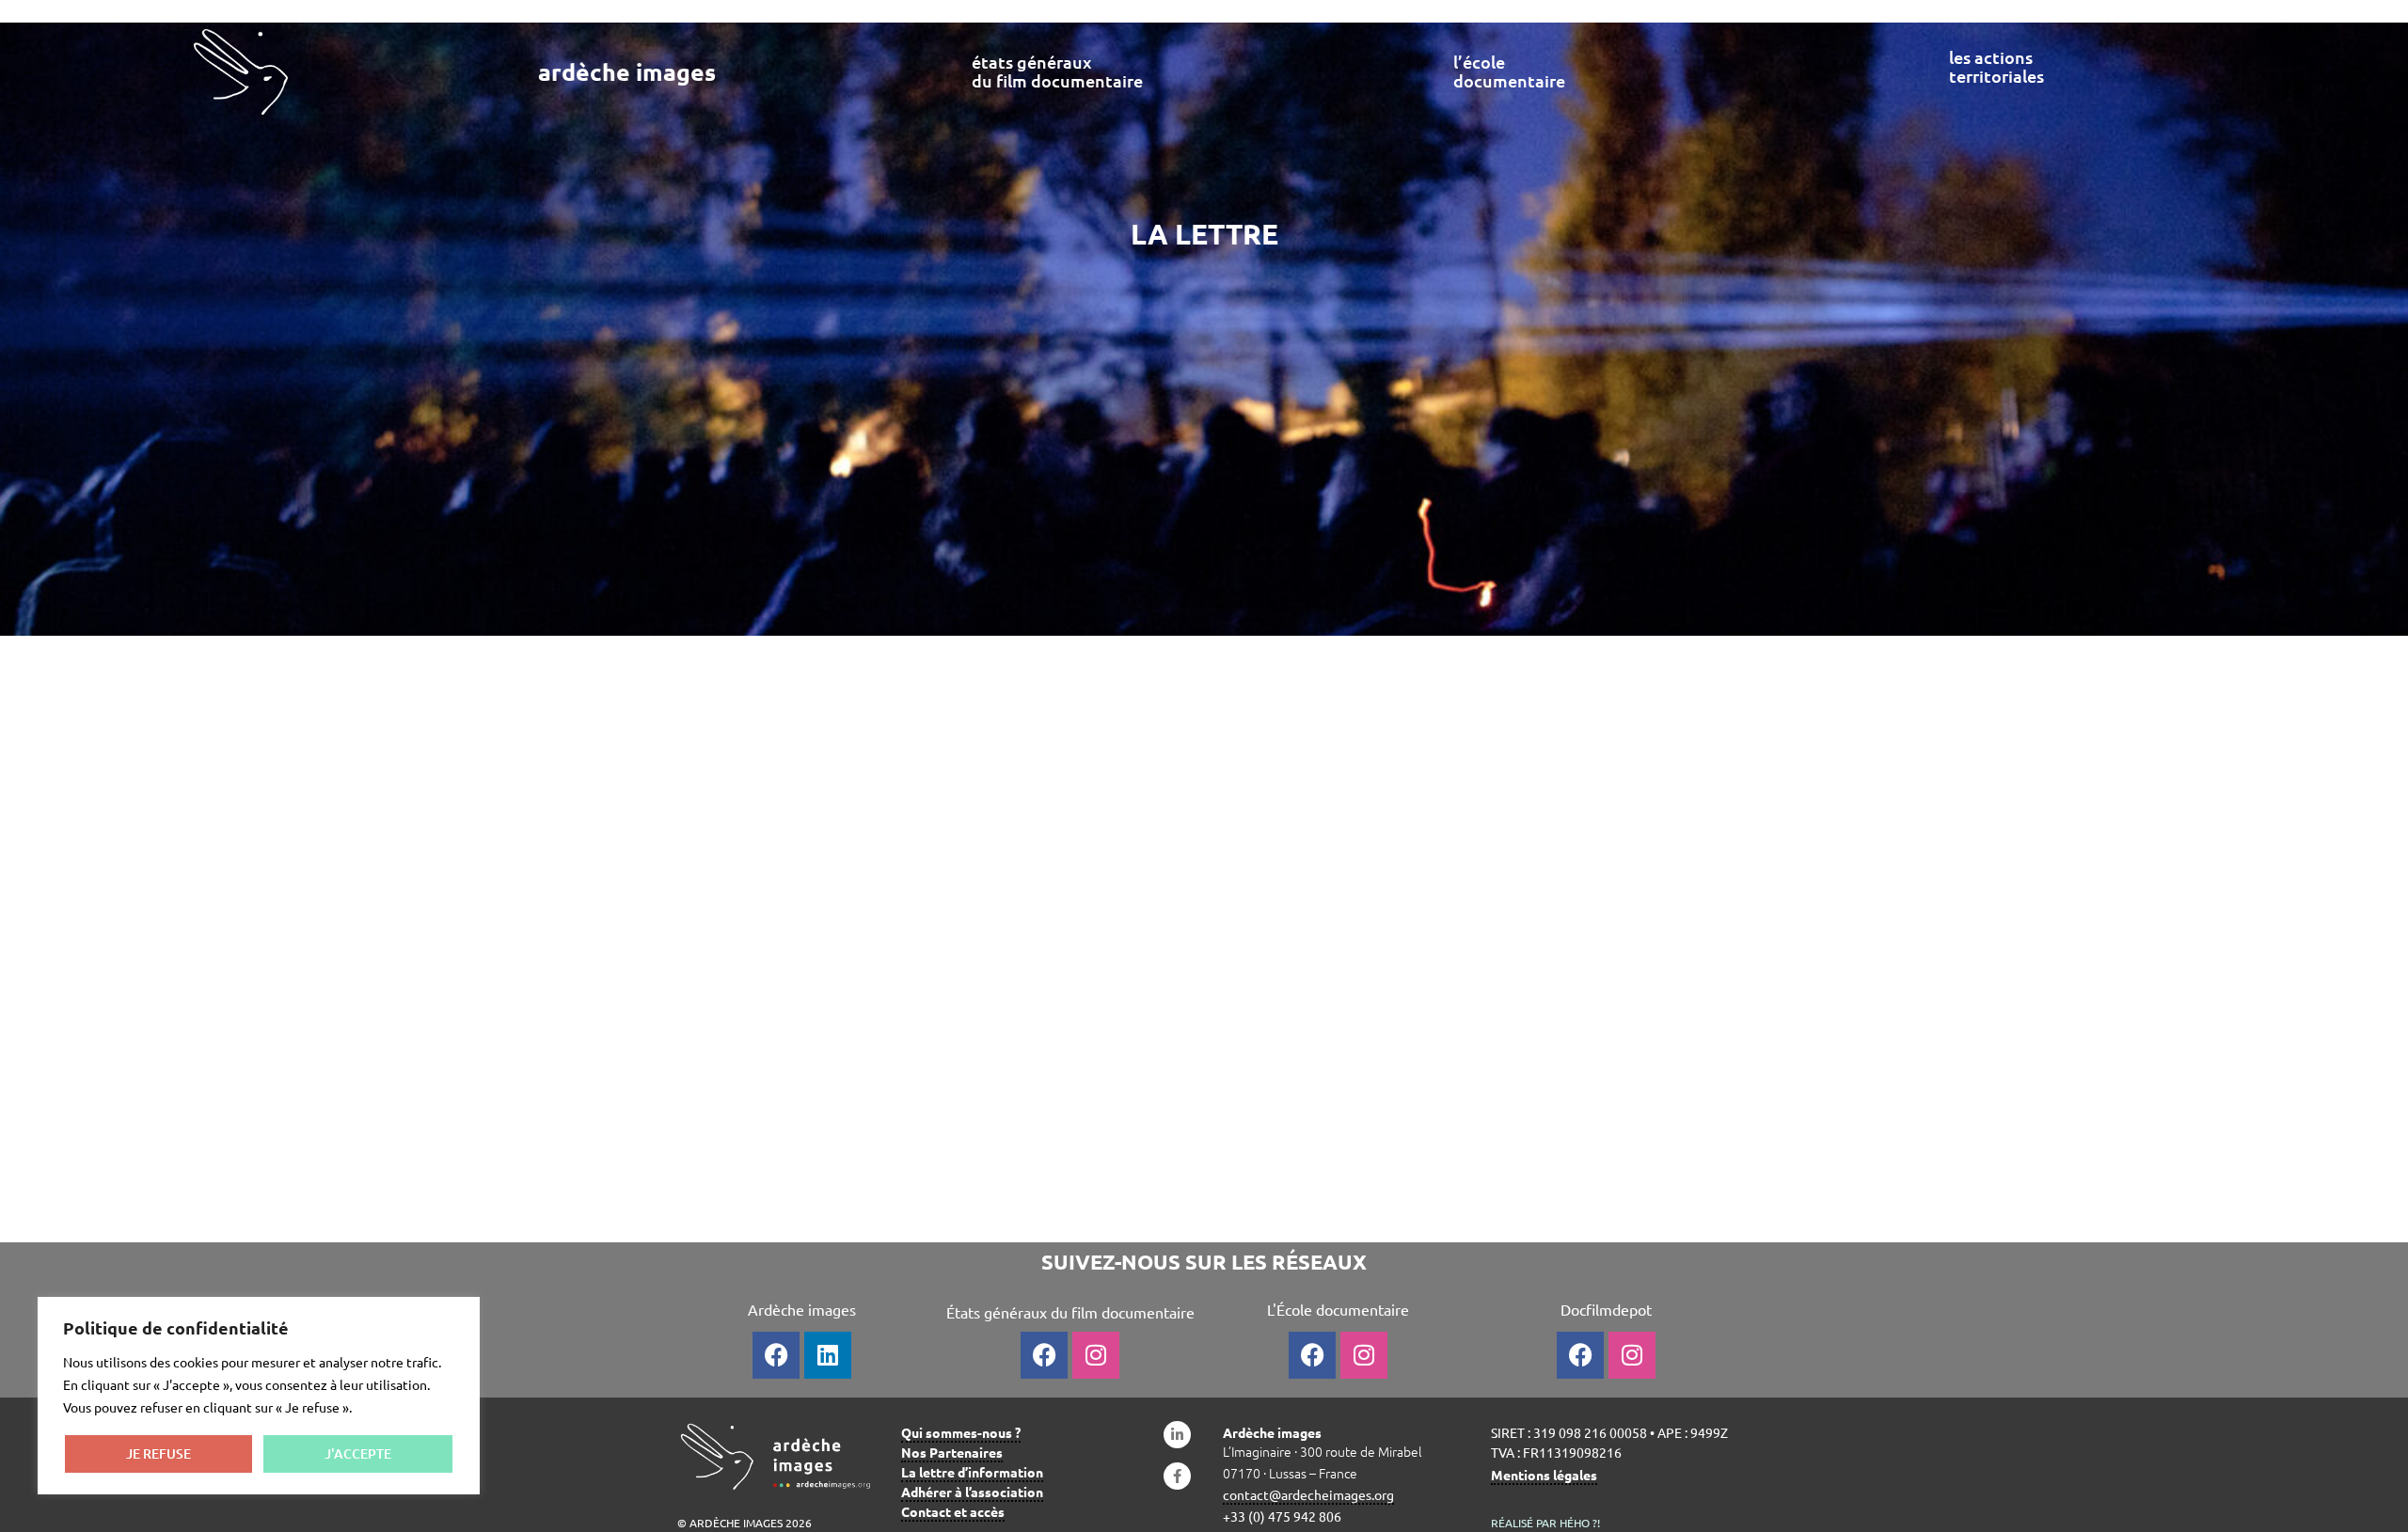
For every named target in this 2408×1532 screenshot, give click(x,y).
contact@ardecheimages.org (1308, 1494)
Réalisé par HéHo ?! (1545, 1523)
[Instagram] (1096, 1355)
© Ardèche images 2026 (745, 1523)
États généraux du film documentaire (1057, 71)
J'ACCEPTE (358, 1453)
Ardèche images (627, 71)
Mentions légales (1544, 1475)
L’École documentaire (1509, 71)
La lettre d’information (972, 1472)
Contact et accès (953, 1511)
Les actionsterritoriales (1996, 66)
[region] (259, 1396)
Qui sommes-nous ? (961, 1432)
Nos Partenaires (952, 1452)
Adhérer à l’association (972, 1492)
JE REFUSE (158, 1453)
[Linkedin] (828, 1355)
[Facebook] (776, 1355)
